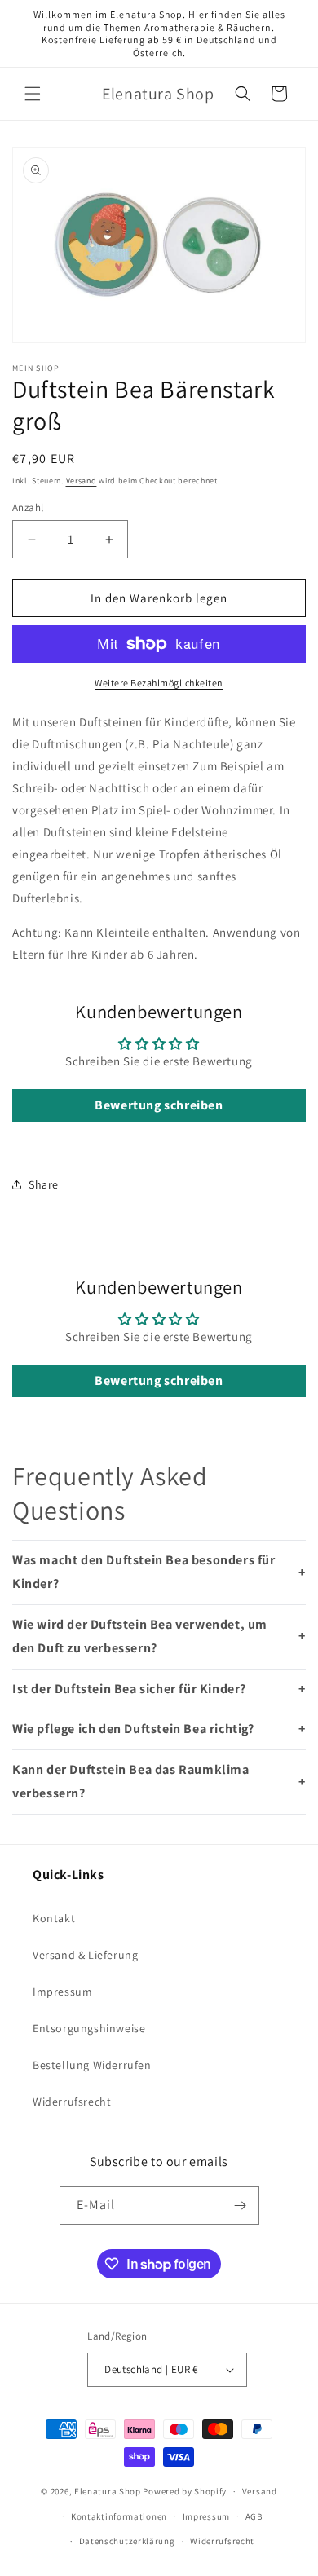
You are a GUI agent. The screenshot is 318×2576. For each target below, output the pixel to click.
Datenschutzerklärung (127, 2541)
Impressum (62, 1992)
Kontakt (54, 1918)
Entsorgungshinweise (89, 2028)
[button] (33, 94)
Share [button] (44, 1184)
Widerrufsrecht (72, 2102)
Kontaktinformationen (119, 2516)
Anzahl (28, 507)
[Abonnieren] (241, 2205)
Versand (82, 481)
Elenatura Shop (108, 2491)
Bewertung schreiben (159, 1105)
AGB (254, 2516)
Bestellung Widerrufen (92, 2065)
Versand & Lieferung (85, 1955)
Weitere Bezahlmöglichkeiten (159, 683)
